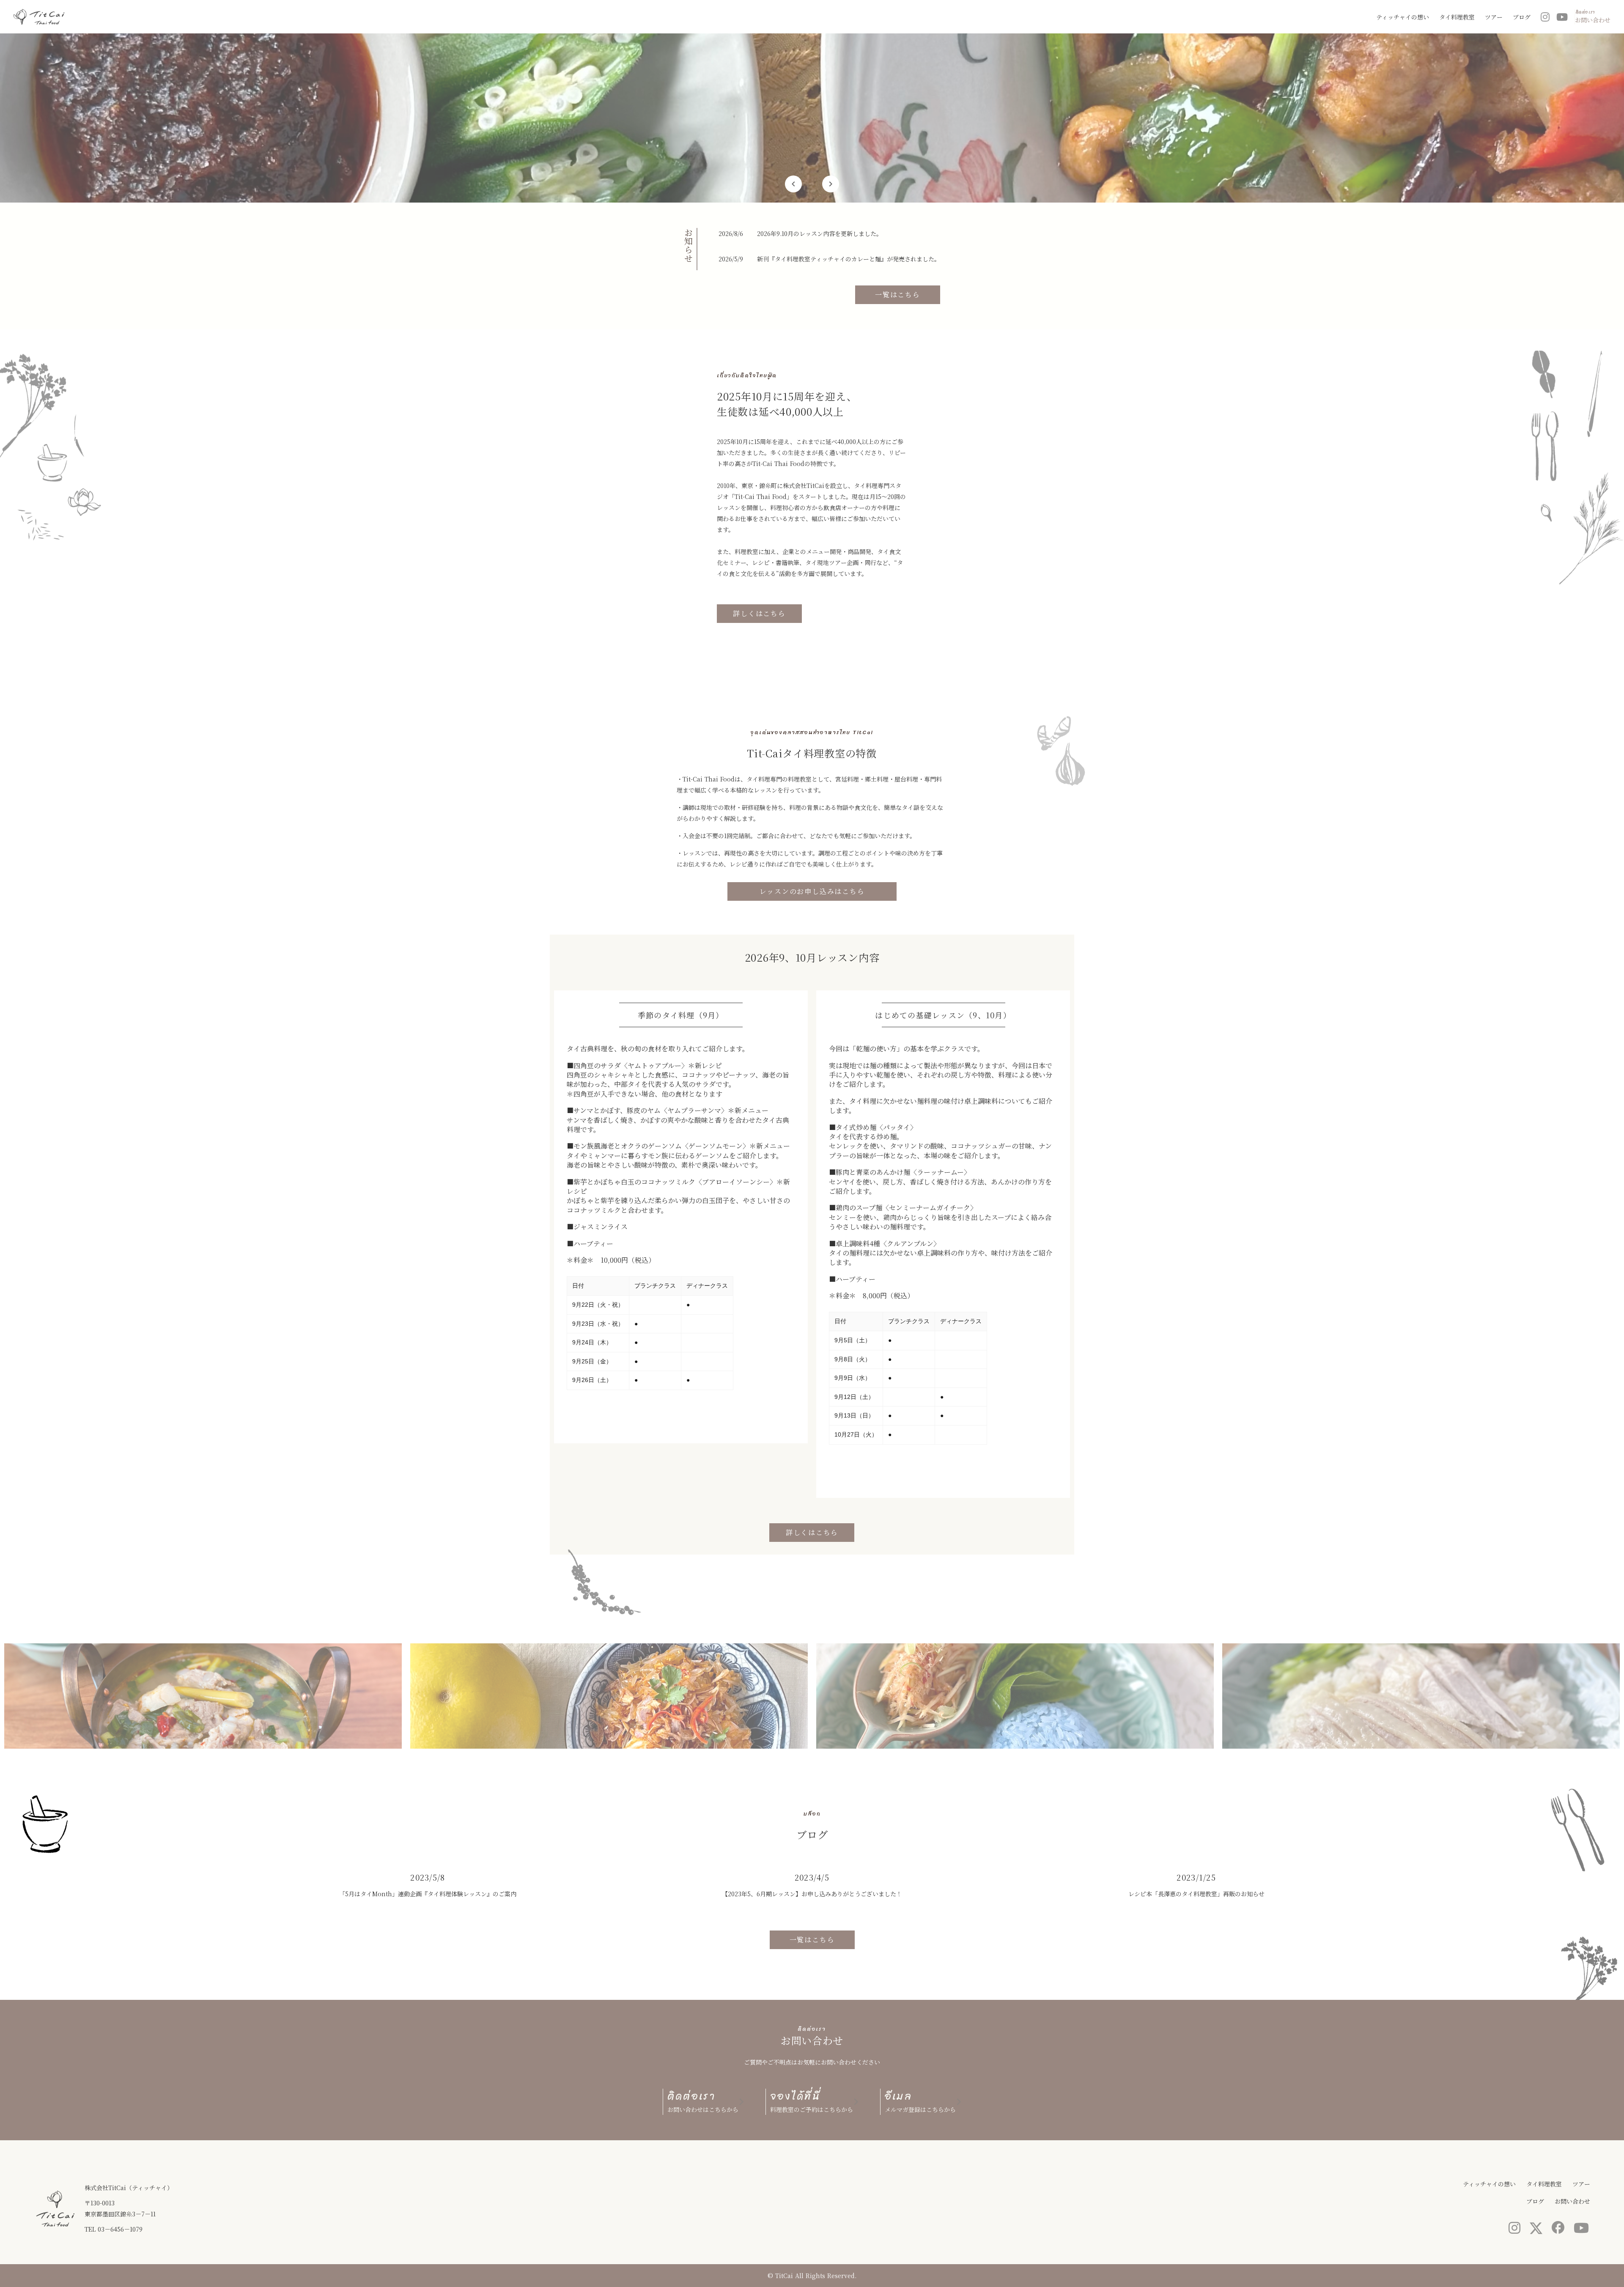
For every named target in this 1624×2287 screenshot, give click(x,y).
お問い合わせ (1572, 2201)
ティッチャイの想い (1403, 17)
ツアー (1494, 17)
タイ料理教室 (1457, 17)
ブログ (1522, 17)
